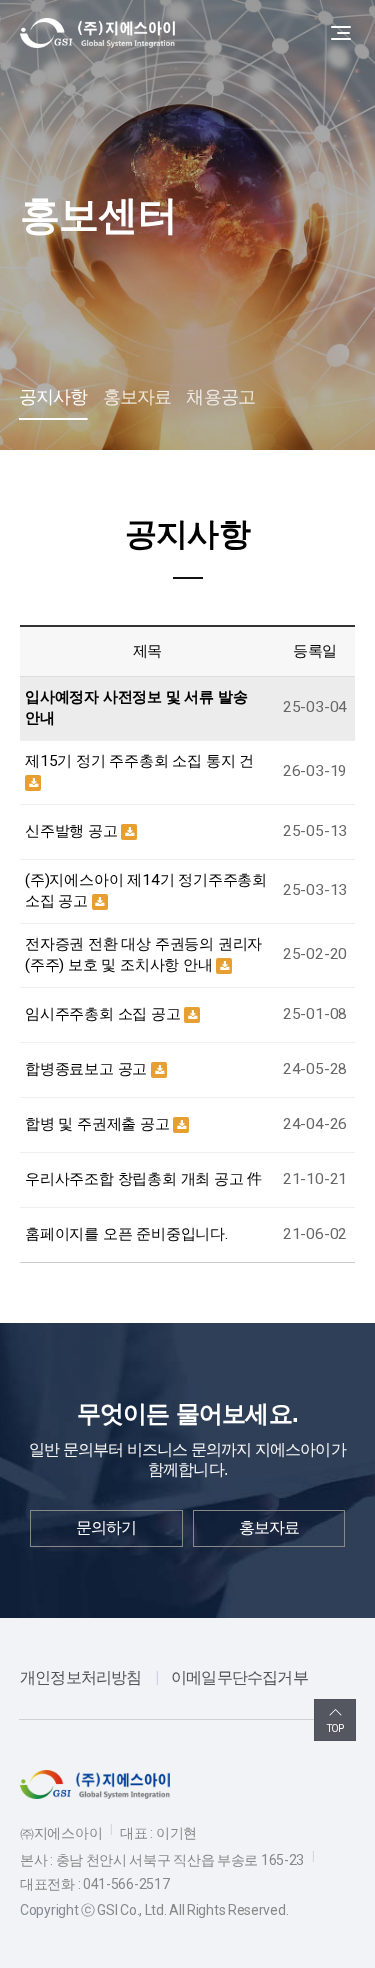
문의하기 (106, 1527)
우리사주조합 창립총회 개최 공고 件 (143, 1179)
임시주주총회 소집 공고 (104, 1014)
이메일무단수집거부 (239, 1677)
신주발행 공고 (73, 831)
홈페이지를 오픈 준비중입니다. (126, 1234)
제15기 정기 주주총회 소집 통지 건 (139, 761)
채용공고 (220, 397)
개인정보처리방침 (81, 1677)
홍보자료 (137, 397)
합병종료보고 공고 (88, 1069)
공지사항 (53, 397)
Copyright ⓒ (57, 1910)
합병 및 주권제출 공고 (99, 1124)
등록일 (315, 651)
